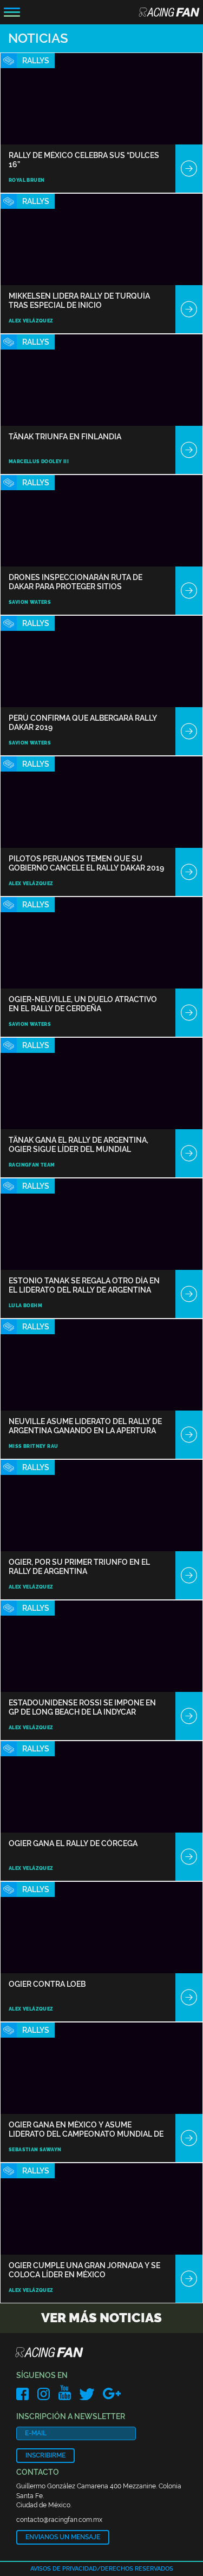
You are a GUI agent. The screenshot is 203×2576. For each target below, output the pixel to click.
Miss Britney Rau (33, 1446)
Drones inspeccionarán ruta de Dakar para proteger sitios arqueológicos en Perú (76, 582)
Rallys (36, 61)
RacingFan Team (32, 1165)
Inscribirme (45, 2455)
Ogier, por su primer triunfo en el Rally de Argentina (79, 1567)
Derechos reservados (137, 2569)
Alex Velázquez (31, 321)
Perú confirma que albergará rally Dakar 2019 (83, 723)
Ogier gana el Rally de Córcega (73, 1843)
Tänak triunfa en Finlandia (65, 437)
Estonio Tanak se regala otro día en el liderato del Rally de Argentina (84, 1285)
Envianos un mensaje (63, 2537)
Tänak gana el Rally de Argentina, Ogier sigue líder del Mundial (78, 1145)
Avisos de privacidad (64, 2569)
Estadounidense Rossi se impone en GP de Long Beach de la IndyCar (82, 1707)
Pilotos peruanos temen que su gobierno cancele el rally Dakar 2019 (86, 863)
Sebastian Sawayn (35, 2150)
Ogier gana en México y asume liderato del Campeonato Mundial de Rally (86, 2129)
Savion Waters (30, 602)
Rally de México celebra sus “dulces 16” (84, 160)
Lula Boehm (25, 1306)
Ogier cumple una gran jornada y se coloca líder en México (84, 2270)
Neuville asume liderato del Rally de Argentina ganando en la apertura (85, 1426)
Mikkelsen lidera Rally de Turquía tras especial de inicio (79, 301)
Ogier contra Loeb (47, 1984)
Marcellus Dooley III (39, 462)
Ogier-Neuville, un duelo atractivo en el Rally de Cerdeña (83, 1004)
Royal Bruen (27, 180)
